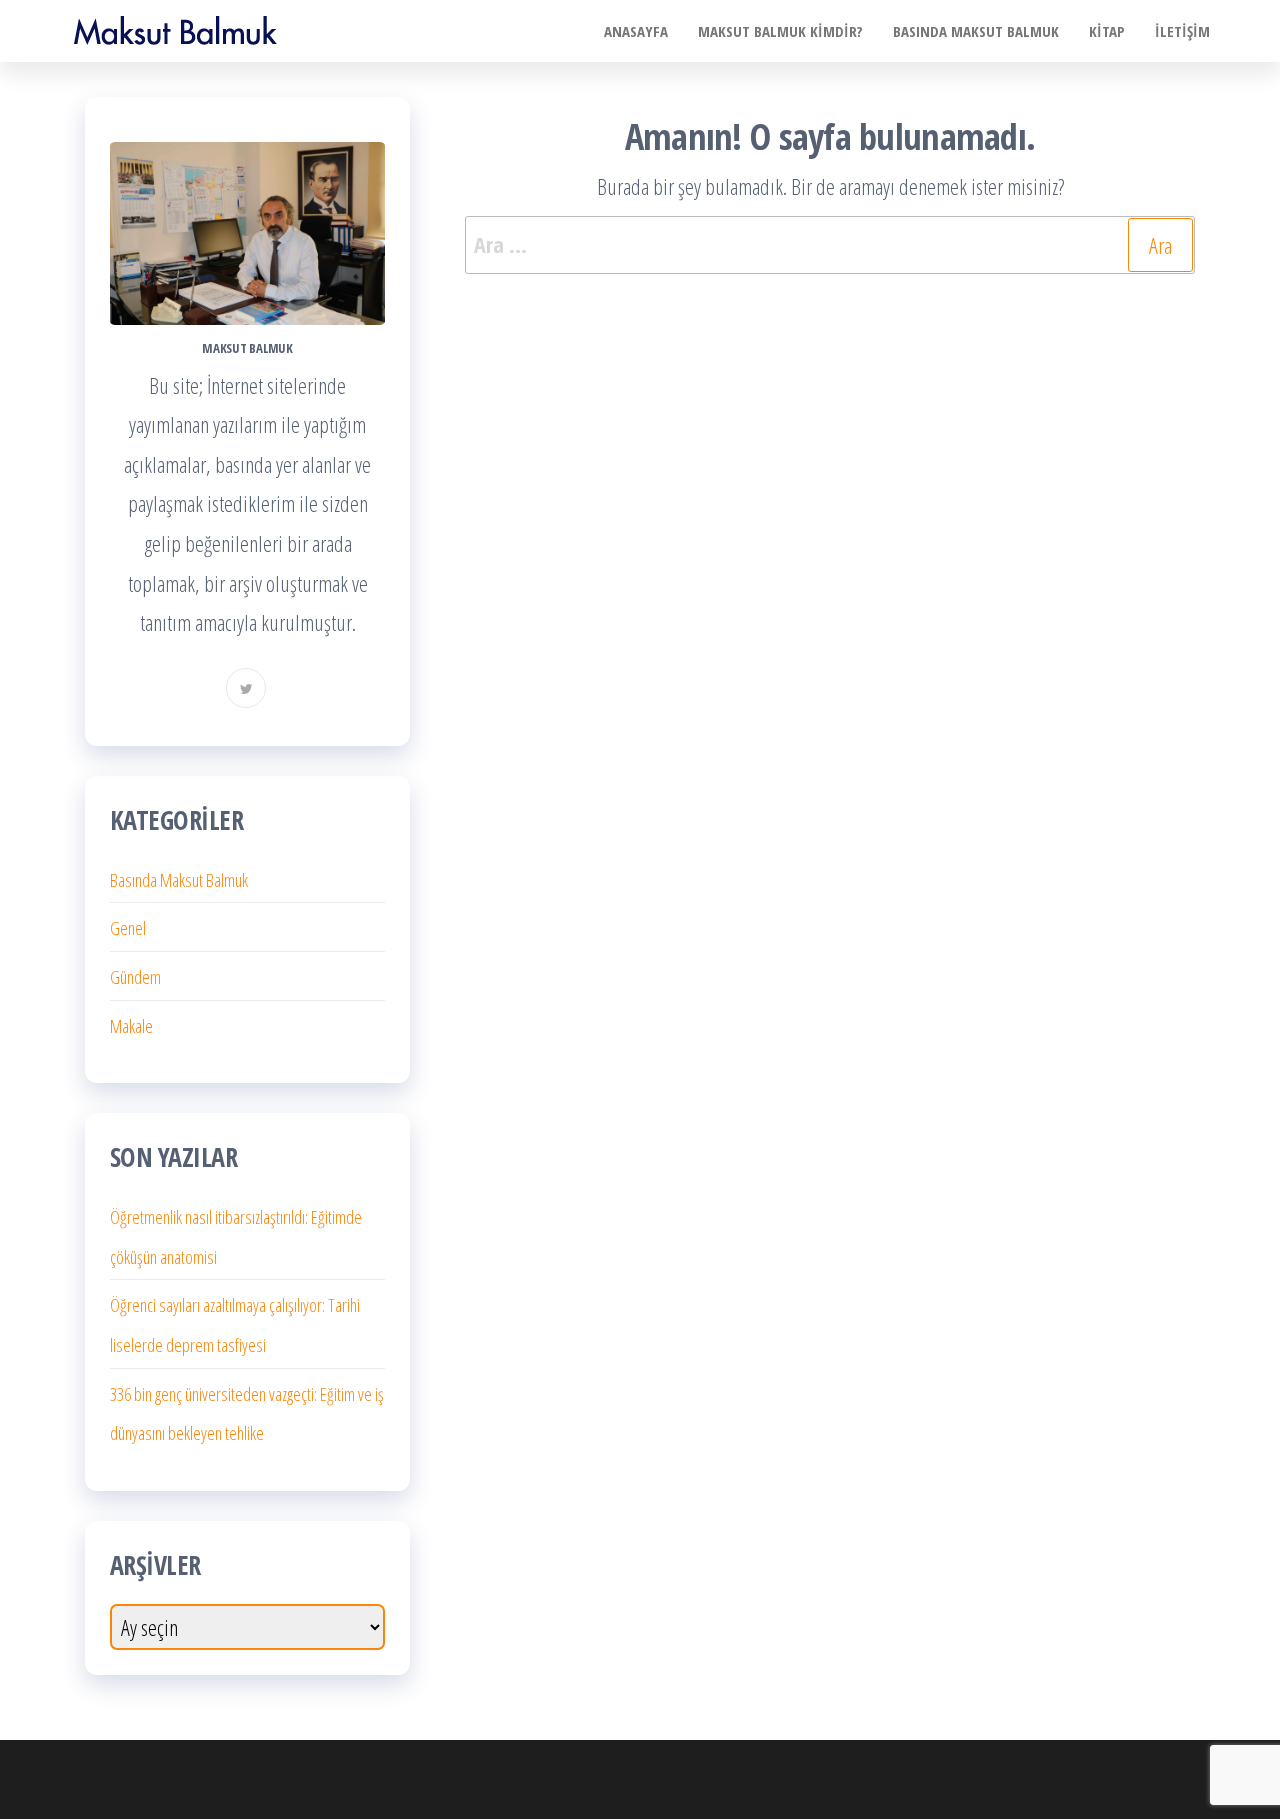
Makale (131, 1026)
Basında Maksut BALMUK (976, 31)
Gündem (135, 977)
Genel (128, 928)
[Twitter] (246, 688)
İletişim (1182, 31)
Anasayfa (636, 31)
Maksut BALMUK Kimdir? (780, 31)
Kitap (1107, 31)
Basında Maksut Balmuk (179, 880)
